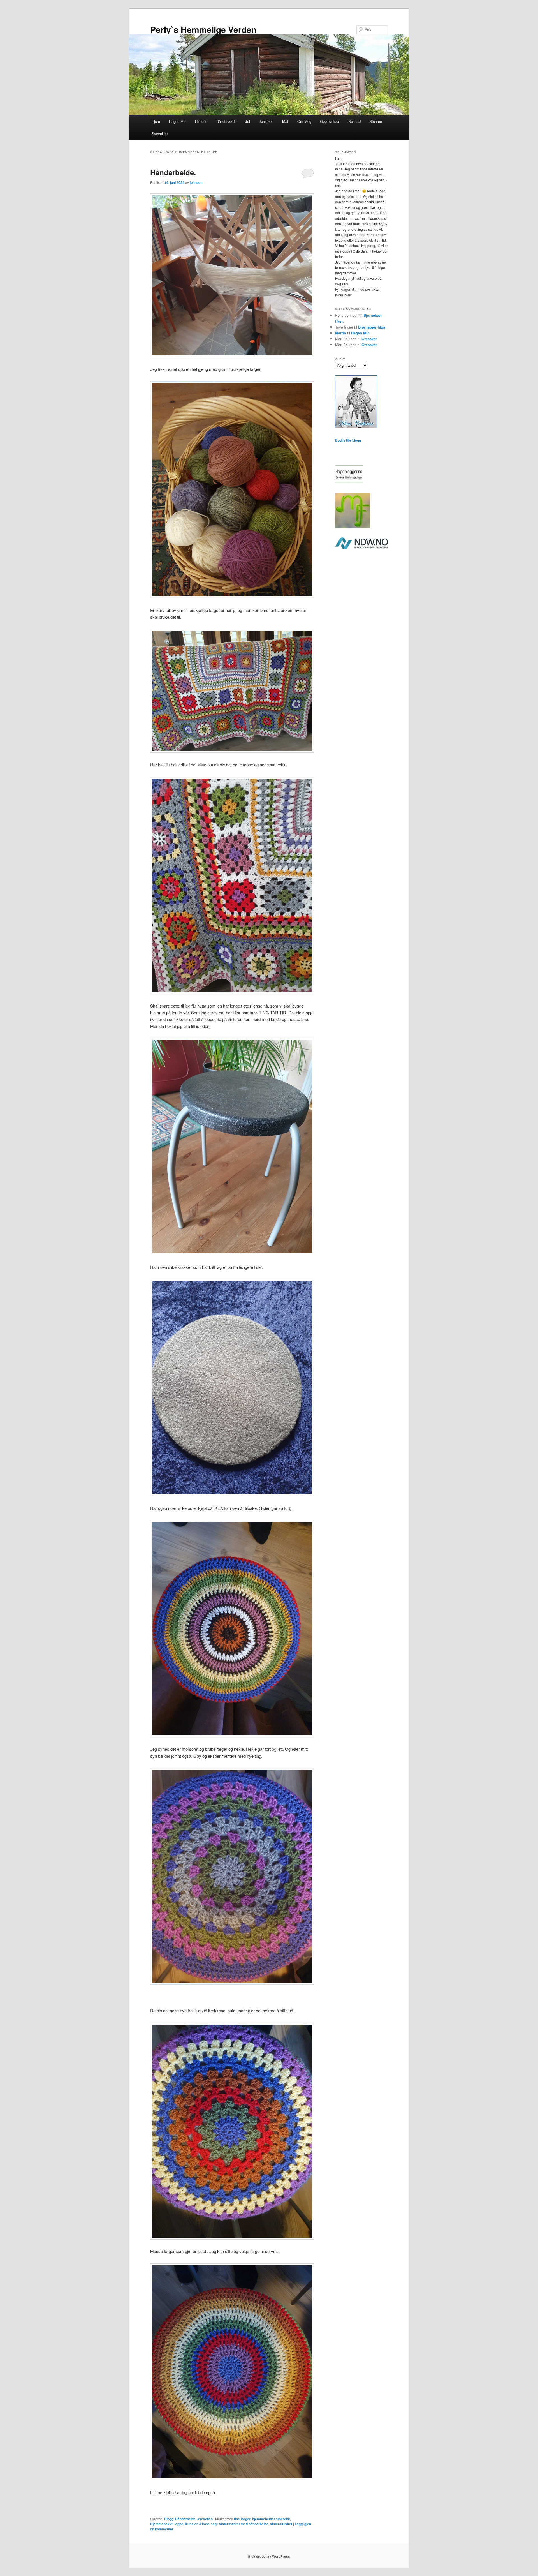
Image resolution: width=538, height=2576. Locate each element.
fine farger (242, 2519)
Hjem (156, 121)
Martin (341, 333)
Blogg (169, 2519)
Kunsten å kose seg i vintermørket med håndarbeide (227, 2524)
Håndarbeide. (173, 172)
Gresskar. (370, 339)
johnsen (196, 182)
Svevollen (160, 134)
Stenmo (376, 121)
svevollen (205, 2519)
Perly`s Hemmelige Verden (203, 29)
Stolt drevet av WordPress (269, 2556)
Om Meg (304, 121)
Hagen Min (178, 121)
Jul (248, 121)
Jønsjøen (266, 121)
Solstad (354, 121)
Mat (285, 121)
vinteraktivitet (281, 2524)
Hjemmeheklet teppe (167, 2524)
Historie (201, 121)
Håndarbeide (226, 121)
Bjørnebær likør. (372, 327)
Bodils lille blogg (348, 440)
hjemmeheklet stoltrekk (271, 2519)
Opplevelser (330, 121)
